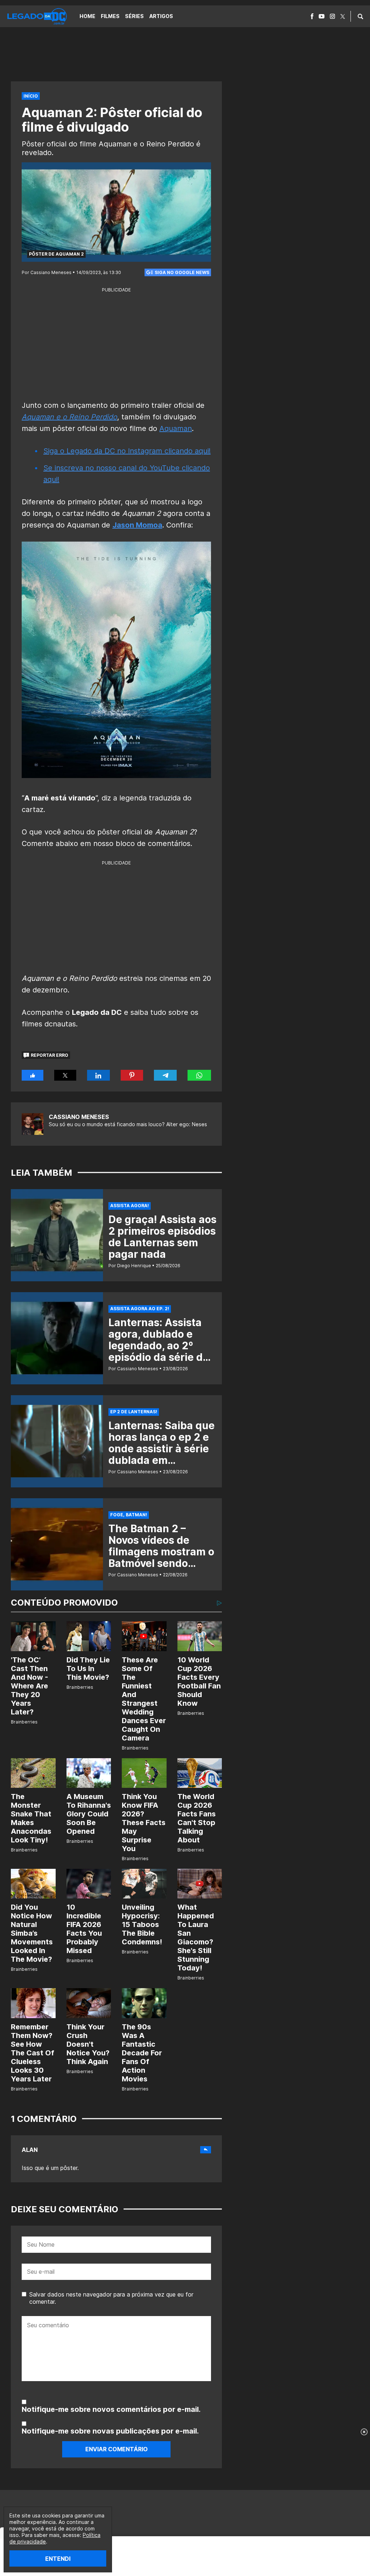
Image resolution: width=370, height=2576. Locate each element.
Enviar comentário (117, 2449)
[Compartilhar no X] (65, 1075)
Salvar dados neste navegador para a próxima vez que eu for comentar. (111, 2298)
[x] (343, 16)
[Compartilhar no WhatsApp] (199, 1075)
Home (87, 16)
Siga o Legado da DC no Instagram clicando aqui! (127, 451)
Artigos (161, 16)
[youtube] (322, 16)
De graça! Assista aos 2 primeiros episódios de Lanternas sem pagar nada (162, 1237)
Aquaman (176, 428)
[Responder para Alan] (206, 2150)
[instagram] (332, 16)
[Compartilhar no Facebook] (33, 1075)
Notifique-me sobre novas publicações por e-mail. (110, 2431)
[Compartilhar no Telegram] (165, 1075)
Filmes (110, 16)
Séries (134, 16)
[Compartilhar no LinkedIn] (99, 1075)
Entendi (58, 2559)
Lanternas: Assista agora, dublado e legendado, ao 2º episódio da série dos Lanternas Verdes (161, 1346)
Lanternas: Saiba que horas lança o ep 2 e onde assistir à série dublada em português (162, 1449)
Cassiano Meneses (79, 1117)
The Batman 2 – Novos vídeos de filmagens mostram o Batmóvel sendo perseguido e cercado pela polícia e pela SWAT (161, 1563)
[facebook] (312, 16)
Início (31, 96)
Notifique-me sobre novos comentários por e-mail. (111, 2409)
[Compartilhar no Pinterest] (132, 1075)
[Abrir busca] (360, 16)
